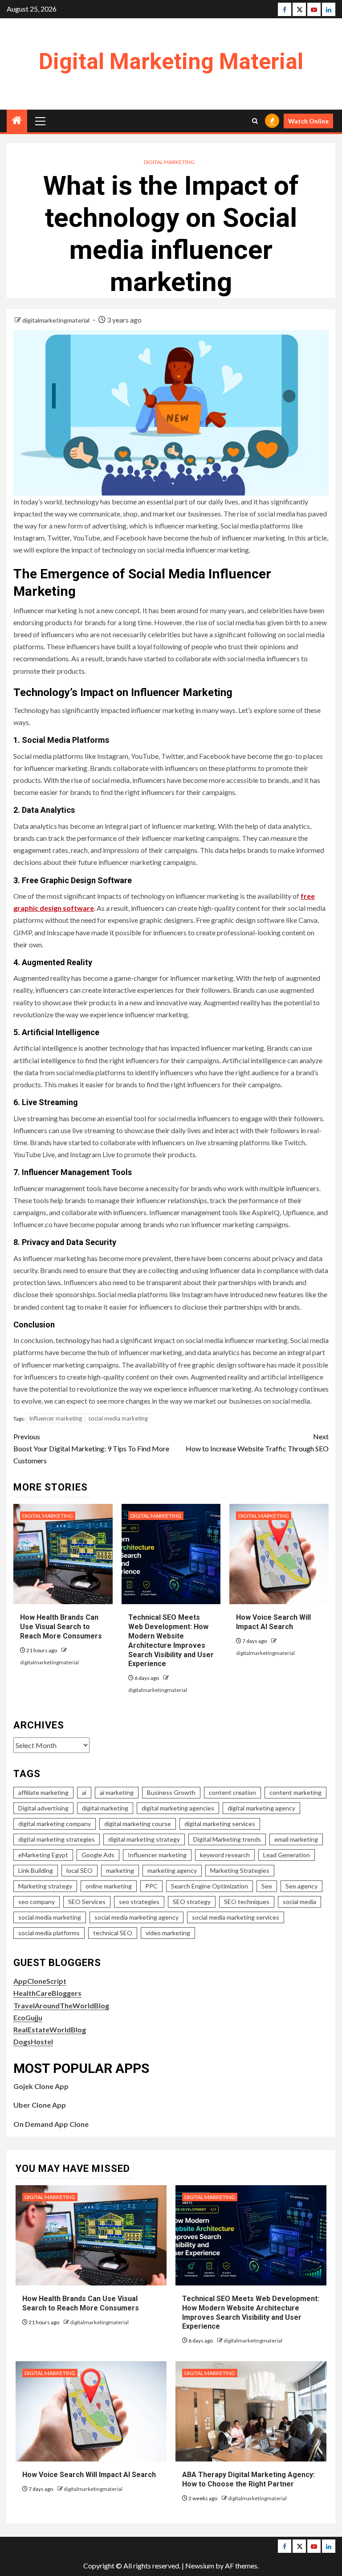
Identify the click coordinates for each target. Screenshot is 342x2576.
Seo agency (301, 1886)
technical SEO (113, 1933)
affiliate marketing (43, 1792)
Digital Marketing (169, 162)
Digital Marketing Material (171, 61)
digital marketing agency (261, 1808)
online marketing (109, 1886)
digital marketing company (55, 1824)
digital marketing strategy (144, 1839)
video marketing (168, 1933)
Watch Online (308, 121)
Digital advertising (43, 1808)
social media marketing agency (136, 1917)
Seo (267, 1886)
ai (84, 1792)
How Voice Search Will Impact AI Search (273, 1622)
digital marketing (105, 1808)
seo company (37, 1902)
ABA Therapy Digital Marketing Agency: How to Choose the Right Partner (248, 2479)
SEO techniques (247, 1902)
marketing (120, 1870)
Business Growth (171, 1792)
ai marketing (117, 1792)
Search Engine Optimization (210, 1886)
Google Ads (98, 1855)
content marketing (295, 1792)
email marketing (296, 1839)
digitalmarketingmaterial (57, 320)
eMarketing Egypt (43, 1855)
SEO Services (87, 1902)
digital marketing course (138, 1824)
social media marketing (118, 1418)
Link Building (36, 1870)
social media (299, 1902)
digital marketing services (220, 1824)
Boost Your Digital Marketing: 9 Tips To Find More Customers (91, 1448)
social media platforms (49, 1933)
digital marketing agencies (178, 1808)
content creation (232, 1792)
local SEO (79, 1870)
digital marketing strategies (57, 1839)
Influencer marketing (55, 1418)
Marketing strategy (45, 1886)
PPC (151, 1886)
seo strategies (139, 1902)
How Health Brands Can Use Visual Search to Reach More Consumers (61, 1627)
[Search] (255, 121)
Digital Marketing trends (227, 1839)
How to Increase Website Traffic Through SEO (257, 1442)
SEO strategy (192, 1902)
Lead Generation (287, 1855)
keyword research (225, 1855)
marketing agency (172, 1870)
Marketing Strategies (240, 1870)
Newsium (200, 2566)
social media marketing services (236, 1917)
